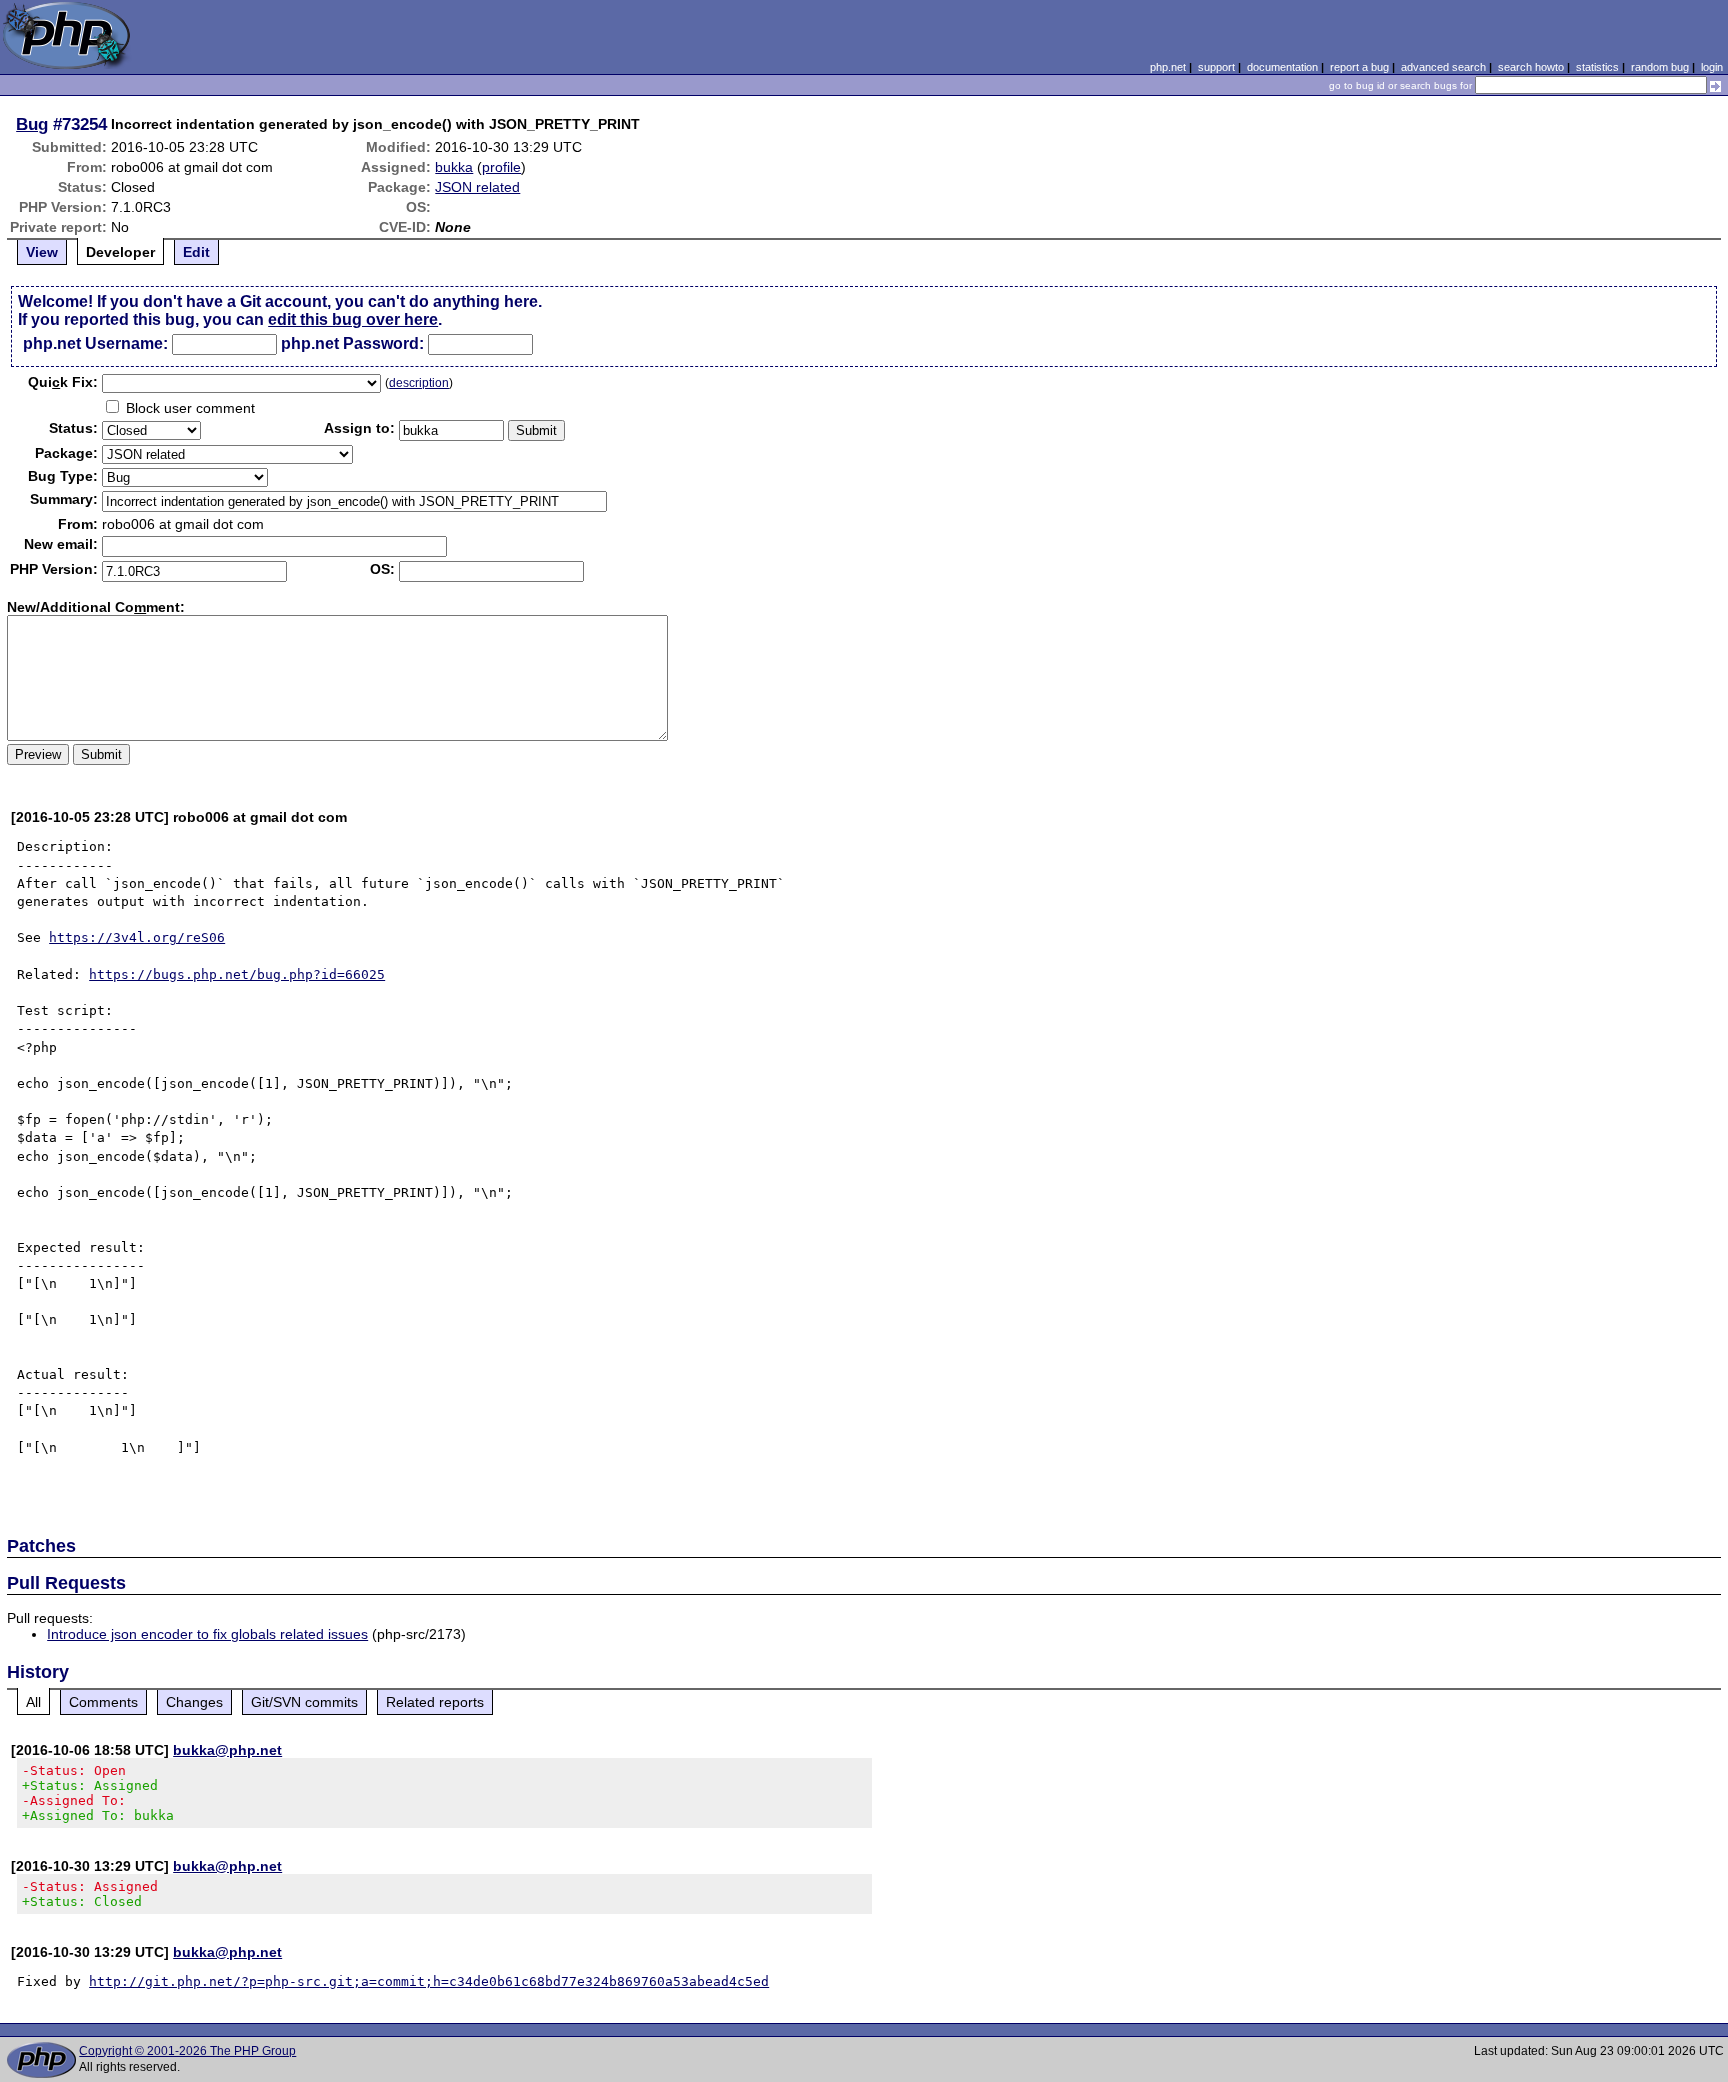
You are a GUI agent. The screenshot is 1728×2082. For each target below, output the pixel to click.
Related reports (435, 1702)
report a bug (1359, 67)
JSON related (477, 187)
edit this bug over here (353, 319)
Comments (103, 1702)
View (42, 252)
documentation (1282, 67)
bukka (454, 167)
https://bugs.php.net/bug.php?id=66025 (237, 974)
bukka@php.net (227, 1750)
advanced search (1443, 67)
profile (501, 167)
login (1712, 67)
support (1216, 67)
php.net (1168, 67)
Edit (196, 252)
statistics (1597, 67)
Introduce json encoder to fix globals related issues (207, 1634)
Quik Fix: (63, 382)
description (419, 383)
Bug (32, 124)
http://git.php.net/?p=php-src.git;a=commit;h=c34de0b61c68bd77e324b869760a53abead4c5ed (429, 1981)
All (33, 1702)
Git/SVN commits (304, 1702)
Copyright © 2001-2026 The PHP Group (187, 2051)
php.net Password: (352, 343)
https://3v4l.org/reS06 (137, 937)
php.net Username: (95, 343)
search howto (1531, 67)
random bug (1660, 67)
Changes (194, 1702)
